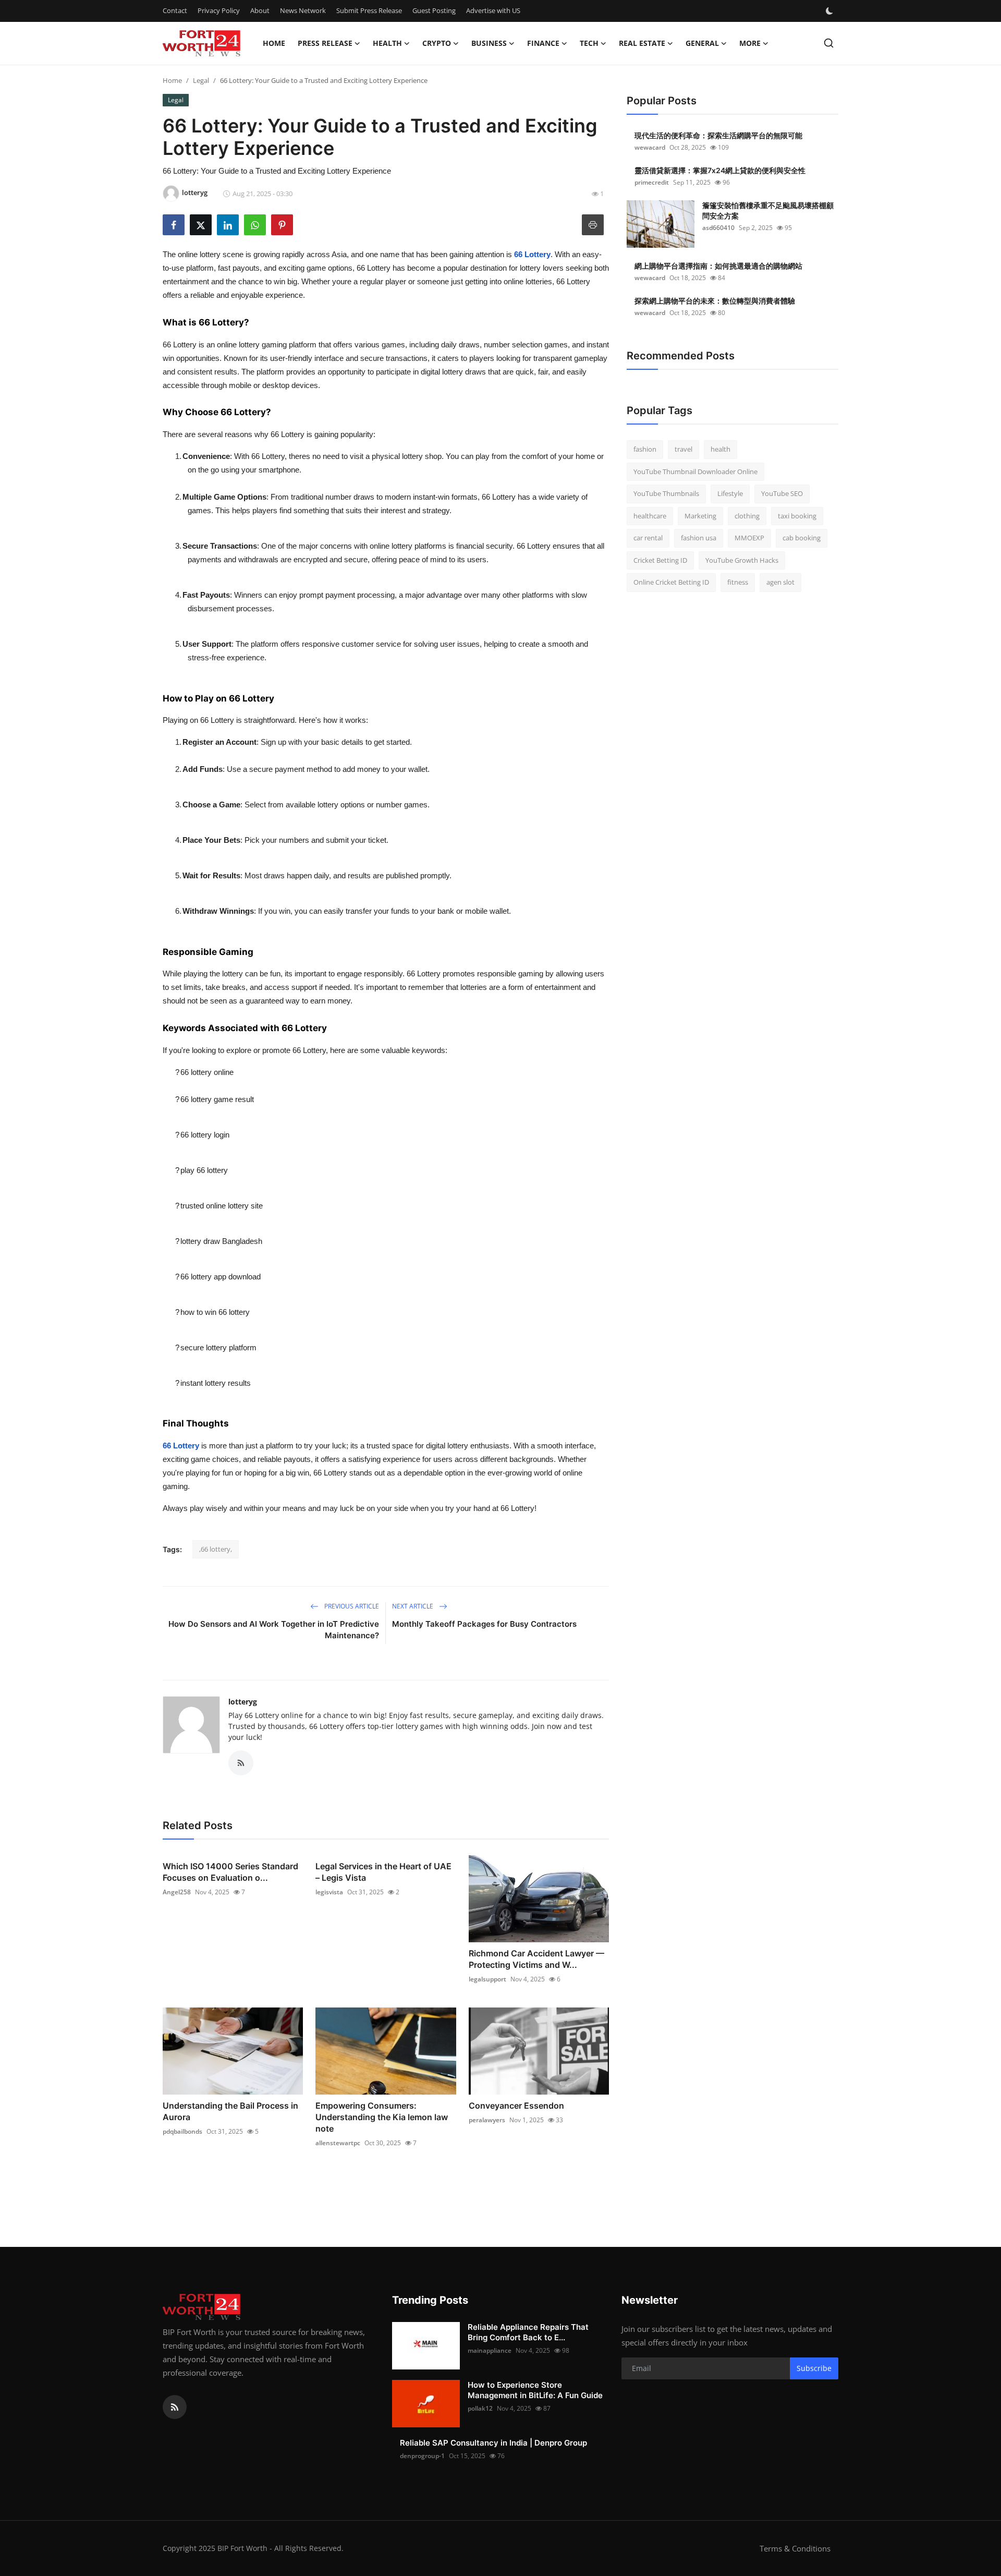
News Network (303, 10)
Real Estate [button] (642, 43)
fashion (645, 449)
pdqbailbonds (182, 2131)
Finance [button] (543, 43)
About (260, 10)
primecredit (652, 182)
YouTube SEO (782, 493)
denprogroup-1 (422, 2456)
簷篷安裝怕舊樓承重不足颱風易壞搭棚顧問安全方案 (768, 210)
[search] (829, 43)
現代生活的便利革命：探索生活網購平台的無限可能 (718, 135)
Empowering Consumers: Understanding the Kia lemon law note (382, 2117)
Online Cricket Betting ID (671, 582)
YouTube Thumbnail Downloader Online (695, 471)
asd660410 (718, 228)
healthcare (650, 516)
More (750, 43)
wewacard (650, 147)
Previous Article (351, 1606)
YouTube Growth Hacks (742, 560)
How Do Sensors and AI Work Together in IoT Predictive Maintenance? (274, 1630)
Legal (201, 80)
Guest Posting (434, 10)
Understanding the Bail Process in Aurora (230, 2111)
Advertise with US (493, 10)
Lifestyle (730, 493)
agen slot (780, 582)
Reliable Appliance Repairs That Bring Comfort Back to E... (528, 2332)
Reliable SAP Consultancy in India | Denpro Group (493, 2443)
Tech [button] (589, 43)
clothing (747, 516)
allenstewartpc (338, 2143)
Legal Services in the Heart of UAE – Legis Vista (383, 1872)
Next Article (413, 1606)
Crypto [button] (437, 43)
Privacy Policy (219, 10)
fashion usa (699, 538)
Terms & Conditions (795, 2548)
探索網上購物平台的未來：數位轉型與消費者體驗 (715, 301)
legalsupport (487, 1979)
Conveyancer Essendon (516, 2106)
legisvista (329, 1892)
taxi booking (797, 516)
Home (274, 43)
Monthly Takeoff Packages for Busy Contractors (484, 1624)
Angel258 (177, 1892)
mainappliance (490, 2350)
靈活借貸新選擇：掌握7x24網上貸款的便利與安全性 (720, 170)
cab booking (802, 538)
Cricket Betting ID (660, 560)
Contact (175, 10)
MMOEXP (749, 538)
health (721, 449)
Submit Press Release (369, 10)
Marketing (700, 516)
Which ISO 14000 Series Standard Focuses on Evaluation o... (230, 1872)
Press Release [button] (325, 43)
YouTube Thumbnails (666, 493)
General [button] (702, 43)
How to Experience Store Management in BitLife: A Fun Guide (535, 2390)
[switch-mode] (831, 11)
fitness (738, 582)
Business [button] (489, 43)
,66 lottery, (216, 1549)
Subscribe (814, 2368)
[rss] (175, 2407)
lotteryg (243, 1702)
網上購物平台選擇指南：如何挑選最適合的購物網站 (718, 266)
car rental (648, 538)
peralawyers (487, 2120)
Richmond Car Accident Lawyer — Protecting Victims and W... (536, 1959)
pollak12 (480, 2408)
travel (683, 449)
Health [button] (387, 43)
